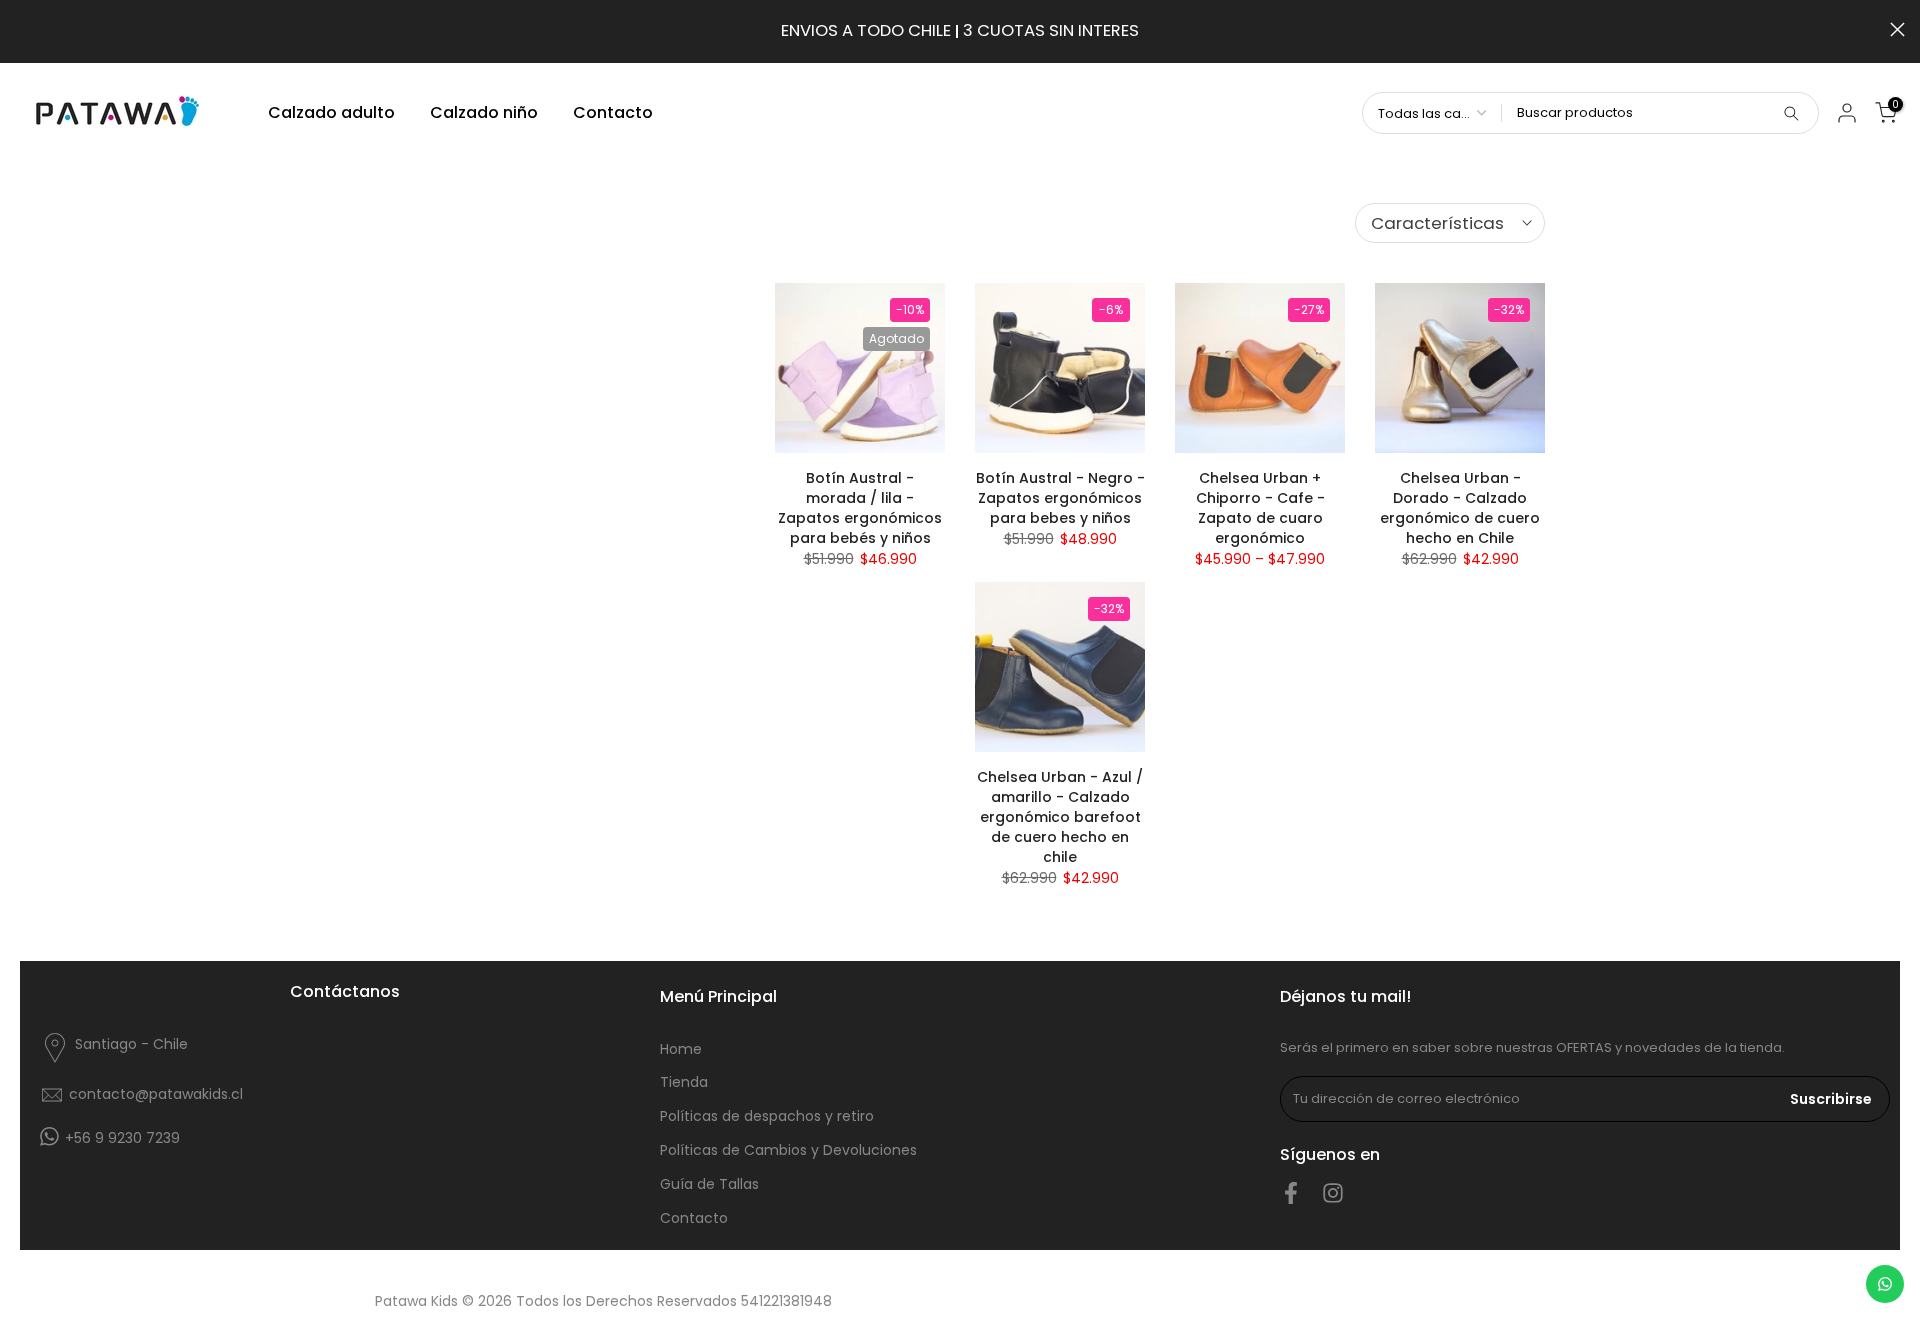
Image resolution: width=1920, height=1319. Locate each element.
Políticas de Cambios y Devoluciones (788, 1150)
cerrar (22, 29)
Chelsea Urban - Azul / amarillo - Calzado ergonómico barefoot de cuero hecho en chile (1060, 817)
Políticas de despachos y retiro (767, 1116)
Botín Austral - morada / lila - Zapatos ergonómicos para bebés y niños (860, 508)
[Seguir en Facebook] (1291, 1193)
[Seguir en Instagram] (1333, 1193)
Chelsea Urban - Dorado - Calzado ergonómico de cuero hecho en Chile (1460, 508)
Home (681, 1049)
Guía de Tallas (709, 1184)
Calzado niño (484, 112)
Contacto (613, 112)
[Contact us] (1885, 1284)
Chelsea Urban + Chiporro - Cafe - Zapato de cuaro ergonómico (1260, 508)
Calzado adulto (331, 112)
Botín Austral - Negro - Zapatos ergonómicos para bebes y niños (1060, 498)
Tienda (684, 1082)
